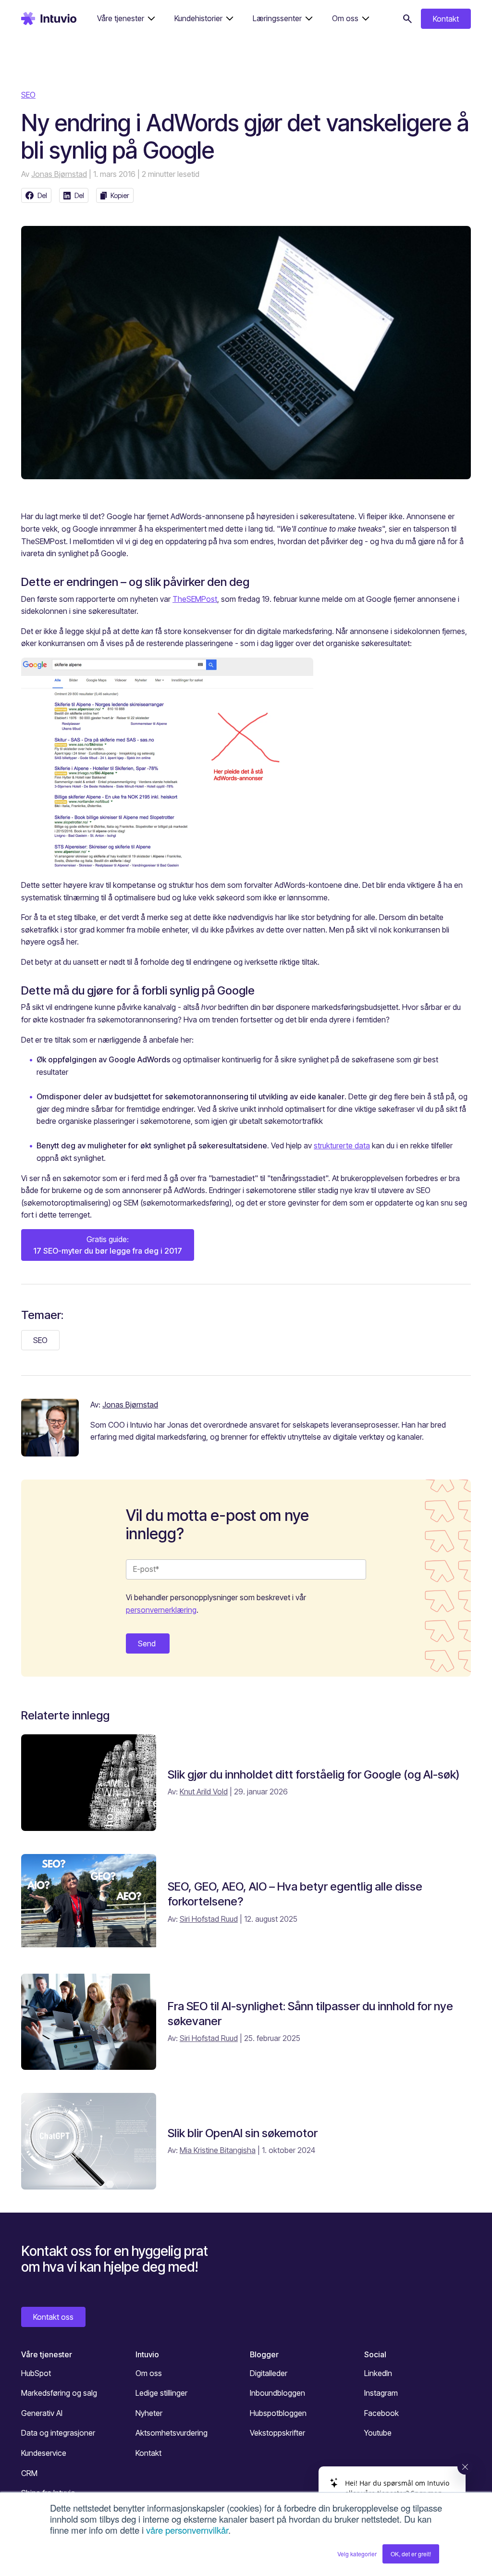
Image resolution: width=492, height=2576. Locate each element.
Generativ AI (42, 2413)
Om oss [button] (345, 18)
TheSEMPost (195, 599)
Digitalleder (269, 2373)
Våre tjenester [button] (121, 18)
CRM (29, 2473)
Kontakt (446, 19)
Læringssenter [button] (277, 18)
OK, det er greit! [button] (411, 2554)
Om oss (149, 2373)
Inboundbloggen (277, 2393)
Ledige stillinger (161, 2393)
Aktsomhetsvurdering (172, 2433)
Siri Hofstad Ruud (209, 1919)
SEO (28, 95)
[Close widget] (465, 2467)
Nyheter (149, 2413)
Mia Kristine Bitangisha (218, 2150)
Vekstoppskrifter (277, 2433)
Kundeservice (44, 2453)
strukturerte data (342, 1145)
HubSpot (36, 2373)
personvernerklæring (161, 1610)
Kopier (120, 195)
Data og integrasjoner (58, 2433)
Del (42, 195)
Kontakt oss (53, 2317)
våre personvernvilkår (187, 2530)
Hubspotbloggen (278, 2413)
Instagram (381, 2393)
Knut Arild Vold (204, 1792)
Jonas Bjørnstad (59, 174)
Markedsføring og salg (59, 2393)
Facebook (381, 2413)
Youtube (378, 2433)
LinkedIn (378, 2373)
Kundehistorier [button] (198, 18)
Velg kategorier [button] (357, 2554)
